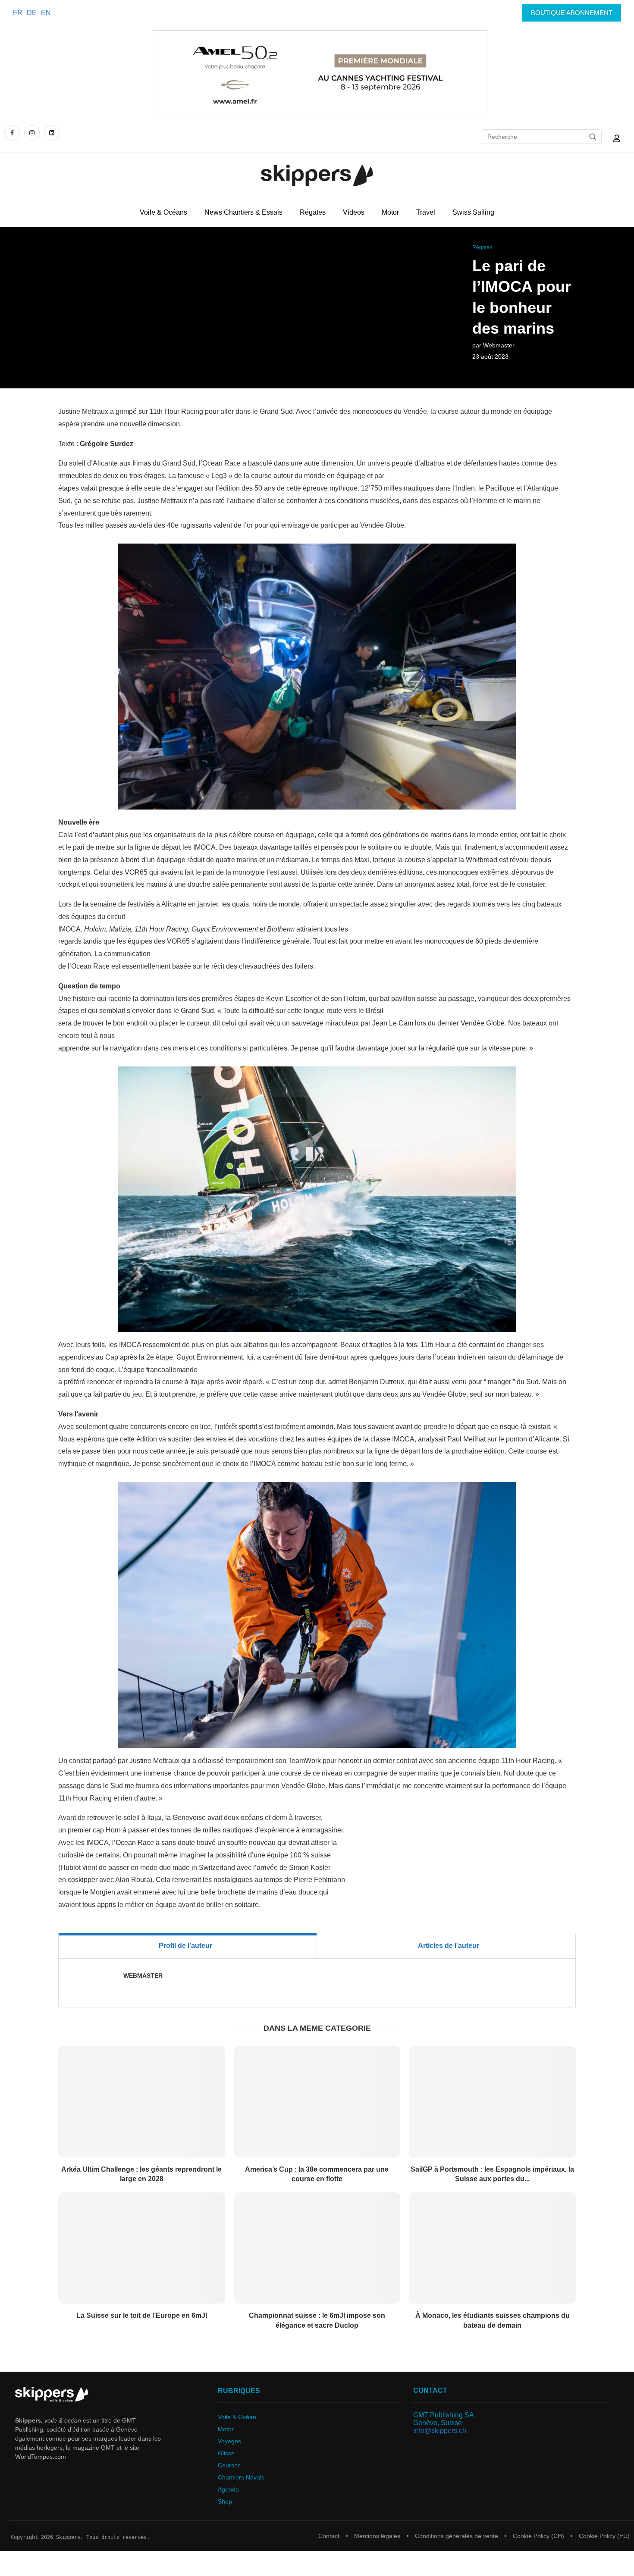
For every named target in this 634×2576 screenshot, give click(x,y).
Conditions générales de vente (457, 2536)
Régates (313, 212)
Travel (426, 212)
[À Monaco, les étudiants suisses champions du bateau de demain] (492, 2248)
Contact (329, 2536)
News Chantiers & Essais (243, 212)
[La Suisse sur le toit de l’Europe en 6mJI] (142, 2248)
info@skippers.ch (440, 2431)
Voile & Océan (237, 2417)
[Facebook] (13, 133)
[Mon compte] (617, 138)
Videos (354, 212)
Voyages (229, 2441)
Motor (390, 212)
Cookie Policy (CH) (538, 2536)
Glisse (226, 2453)
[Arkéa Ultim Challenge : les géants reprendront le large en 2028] (142, 2102)
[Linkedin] (52, 133)
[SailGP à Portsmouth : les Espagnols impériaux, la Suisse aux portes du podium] (492, 2102)
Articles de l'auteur (449, 1946)
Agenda (228, 2489)
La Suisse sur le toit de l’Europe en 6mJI (142, 2315)
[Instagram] (32, 133)
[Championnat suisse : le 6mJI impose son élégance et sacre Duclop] (317, 2248)
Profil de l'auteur (185, 1946)
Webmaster (499, 345)
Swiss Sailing (473, 212)
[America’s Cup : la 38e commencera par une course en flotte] (317, 2102)
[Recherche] (593, 137)
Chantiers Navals (241, 2477)
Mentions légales (377, 2536)
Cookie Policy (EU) (604, 2536)
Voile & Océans (163, 212)
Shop (225, 2501)
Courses (229, 2465)
